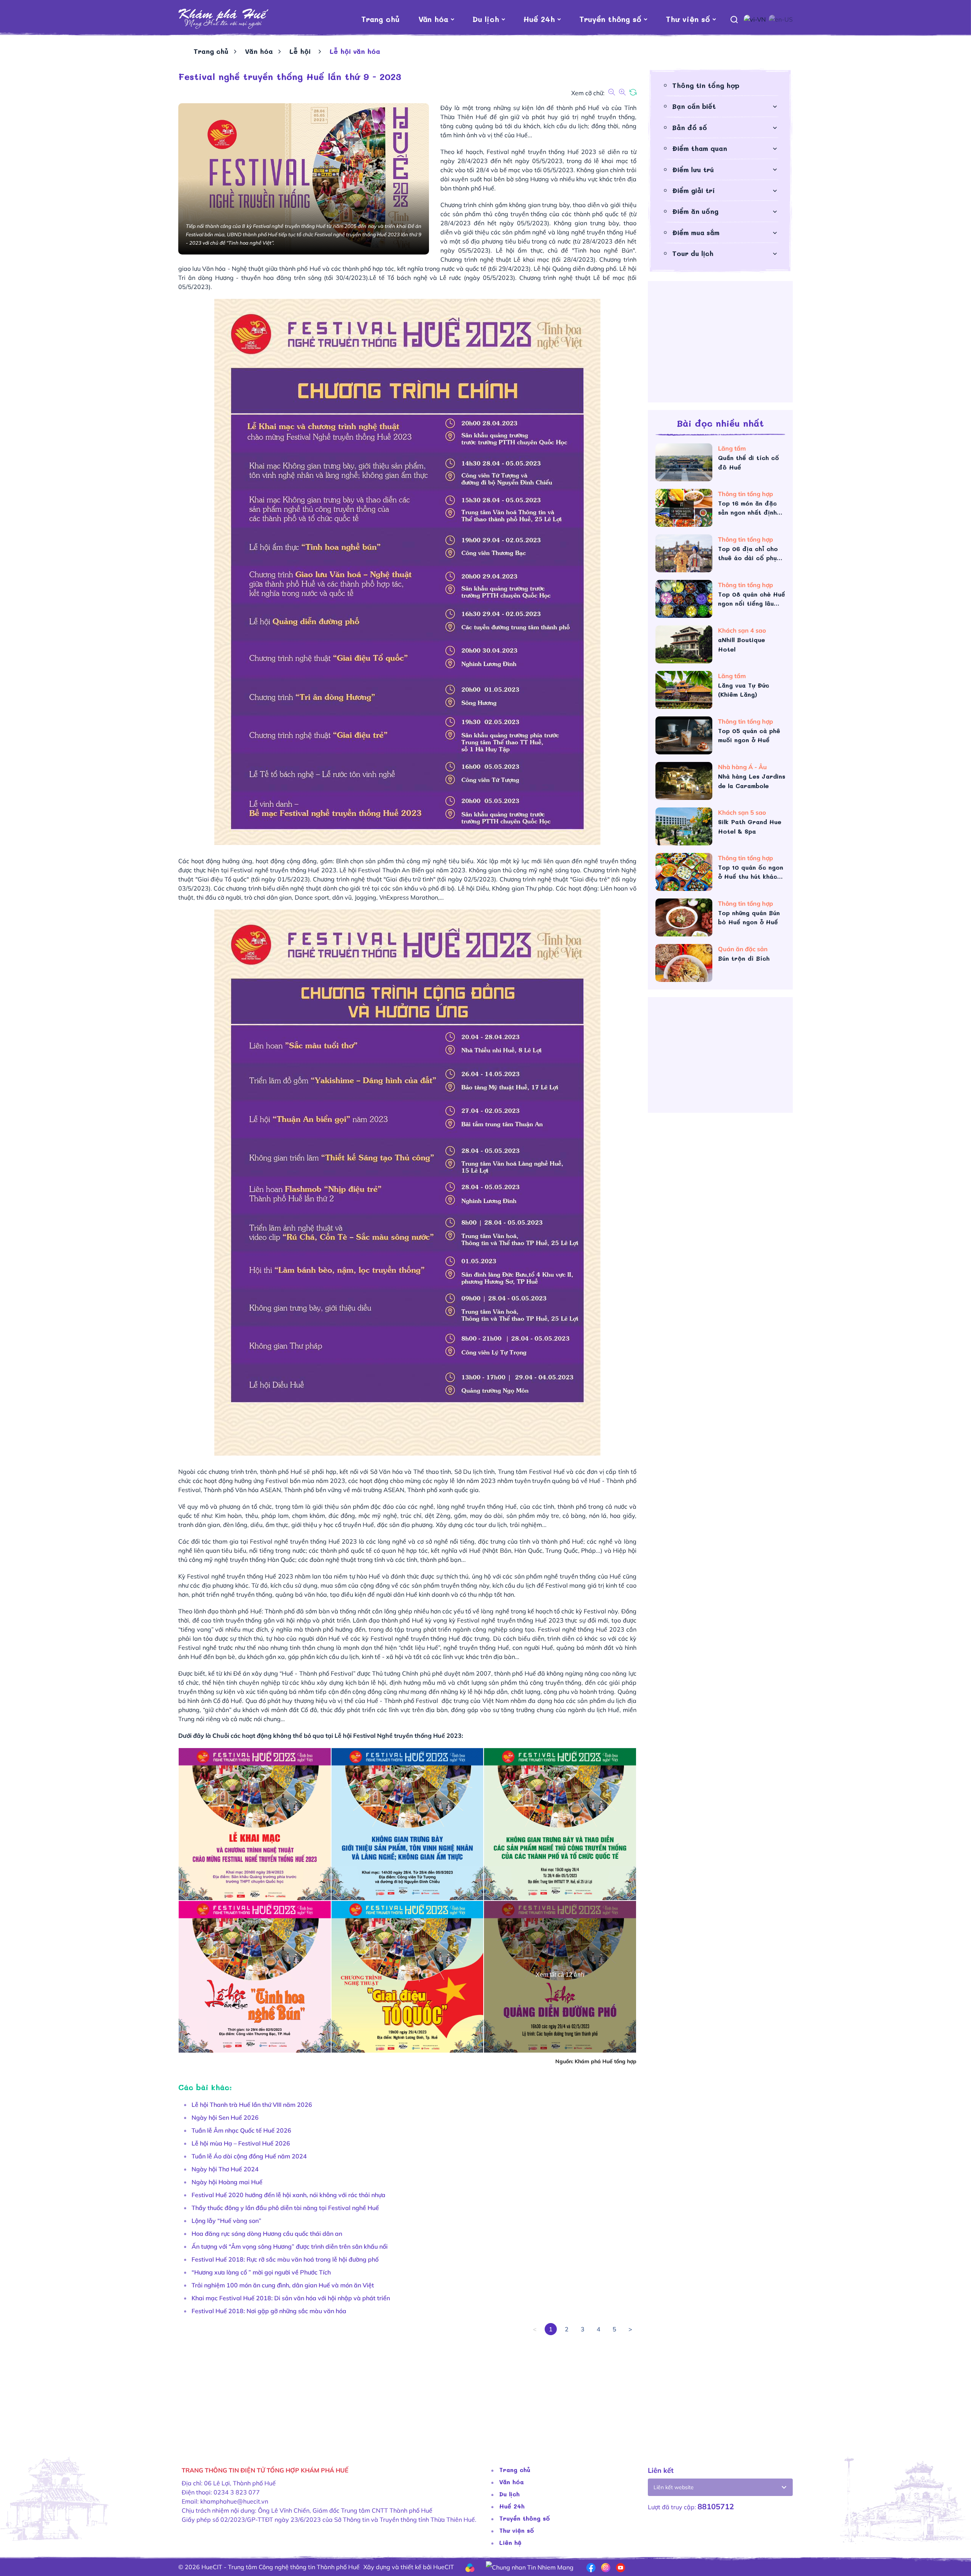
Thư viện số (688, 19)
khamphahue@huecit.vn (234, 2501)
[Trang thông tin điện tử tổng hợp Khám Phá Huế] (224, 19)
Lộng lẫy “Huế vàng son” (226, 2221)
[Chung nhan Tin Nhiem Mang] (530, 2567)
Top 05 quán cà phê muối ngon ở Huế (749, 735)
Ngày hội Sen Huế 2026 (225, 2117)
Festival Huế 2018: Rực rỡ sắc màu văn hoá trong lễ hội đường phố (285, 2259)
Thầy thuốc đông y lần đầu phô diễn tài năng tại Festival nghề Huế (285, 2208)
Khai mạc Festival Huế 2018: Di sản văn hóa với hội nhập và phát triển (291, 2298)
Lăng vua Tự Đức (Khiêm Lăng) (744, 690)
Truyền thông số (610, 19)
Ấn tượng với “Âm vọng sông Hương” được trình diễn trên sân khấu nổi (290, 2246)
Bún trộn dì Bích (744, 958)
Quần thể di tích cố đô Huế (749, 462)
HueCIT (444, 2567)
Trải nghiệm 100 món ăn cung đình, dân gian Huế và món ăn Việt (283, 2285)
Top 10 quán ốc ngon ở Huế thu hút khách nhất (751, 872)
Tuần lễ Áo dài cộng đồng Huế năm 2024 (249, 2156)
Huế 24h (539, 19)
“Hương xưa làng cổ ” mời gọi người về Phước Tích (261, 2272)
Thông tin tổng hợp (706, 85)
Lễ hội (301, 51)
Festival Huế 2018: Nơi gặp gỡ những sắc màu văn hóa (269, 2311)
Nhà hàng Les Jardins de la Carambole (752, 781)
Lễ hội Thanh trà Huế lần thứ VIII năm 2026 (252, 2105)
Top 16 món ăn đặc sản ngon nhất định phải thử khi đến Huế (750, 508)
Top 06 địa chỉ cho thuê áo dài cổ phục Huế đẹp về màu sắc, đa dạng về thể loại (750, 554)
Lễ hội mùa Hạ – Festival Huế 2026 (241, 2143)
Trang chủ (380, 19)
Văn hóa (433, 19)
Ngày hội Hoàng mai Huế (227, 2182)
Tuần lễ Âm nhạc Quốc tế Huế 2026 (241, 2130)
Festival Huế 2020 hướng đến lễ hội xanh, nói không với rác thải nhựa (288, 2195)
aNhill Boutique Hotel (742, 644)
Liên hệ (510, 2542)
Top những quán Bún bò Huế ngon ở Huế (749, 917)
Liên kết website (674, 2487)
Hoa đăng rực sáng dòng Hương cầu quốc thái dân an (267, 2234)
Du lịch (486, 19)
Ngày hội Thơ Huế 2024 (225, 2169)
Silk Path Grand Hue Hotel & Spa (750, 826)
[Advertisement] (406, 2388)
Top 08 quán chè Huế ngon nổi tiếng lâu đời (752, 599)
